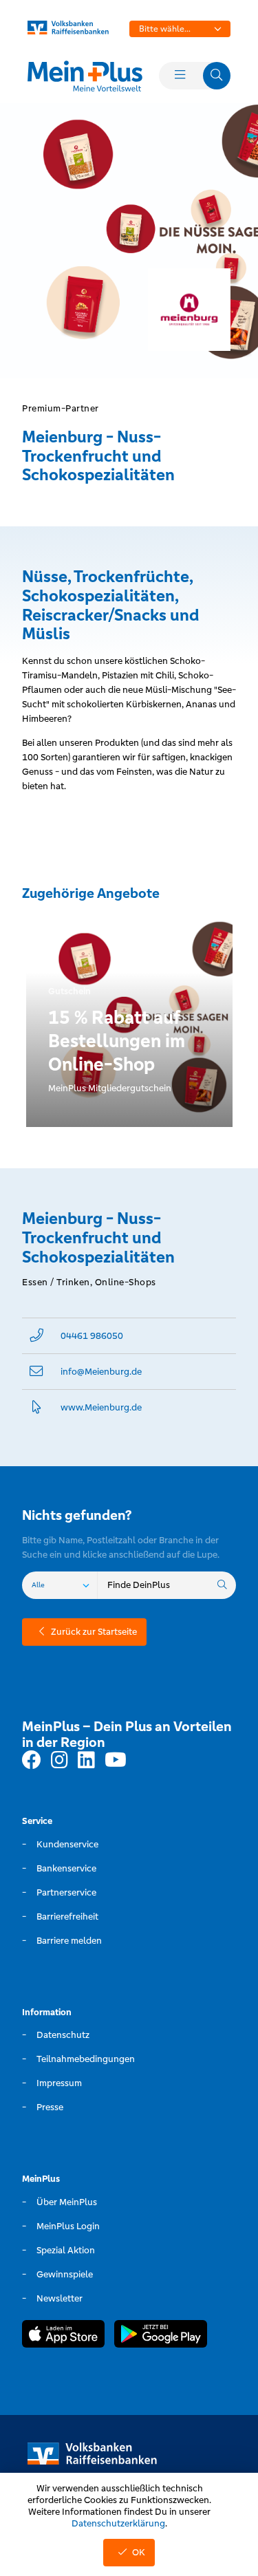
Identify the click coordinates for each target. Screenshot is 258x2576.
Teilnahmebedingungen (86, 2059)
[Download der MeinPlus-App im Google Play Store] (161, 2336)
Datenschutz (63, 2035)
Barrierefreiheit (67, 1917)
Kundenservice (67, 1844)
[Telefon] (36, 1336)
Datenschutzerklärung (118, 2523)
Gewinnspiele (65, 2274)
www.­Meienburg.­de (101, 1407)
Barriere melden (69, 1941)
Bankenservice (66, 1868)
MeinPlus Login (68, 2226)
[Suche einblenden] (217, 76)
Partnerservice (66, 1892)
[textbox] (180, 29)
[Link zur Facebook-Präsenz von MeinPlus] (32, 1761)
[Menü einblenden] (180, 76)
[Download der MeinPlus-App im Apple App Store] (63, 2336)
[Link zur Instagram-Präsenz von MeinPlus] (60, 1761)
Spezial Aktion (66, 2250)
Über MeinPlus (67, 2202)
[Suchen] (222, 1585)
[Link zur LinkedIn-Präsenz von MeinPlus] (86, 1761)
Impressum (59, 2083)
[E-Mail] (36, 1372)
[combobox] (180, 29)
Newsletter (60, 2298)
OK (139, 2552)
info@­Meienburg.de (101, 1372)
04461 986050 (92, 1336)
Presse (50, 2107)
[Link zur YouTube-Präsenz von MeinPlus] (116, 1761)
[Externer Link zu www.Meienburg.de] (36, 1407)
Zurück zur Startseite (94, 1632)
